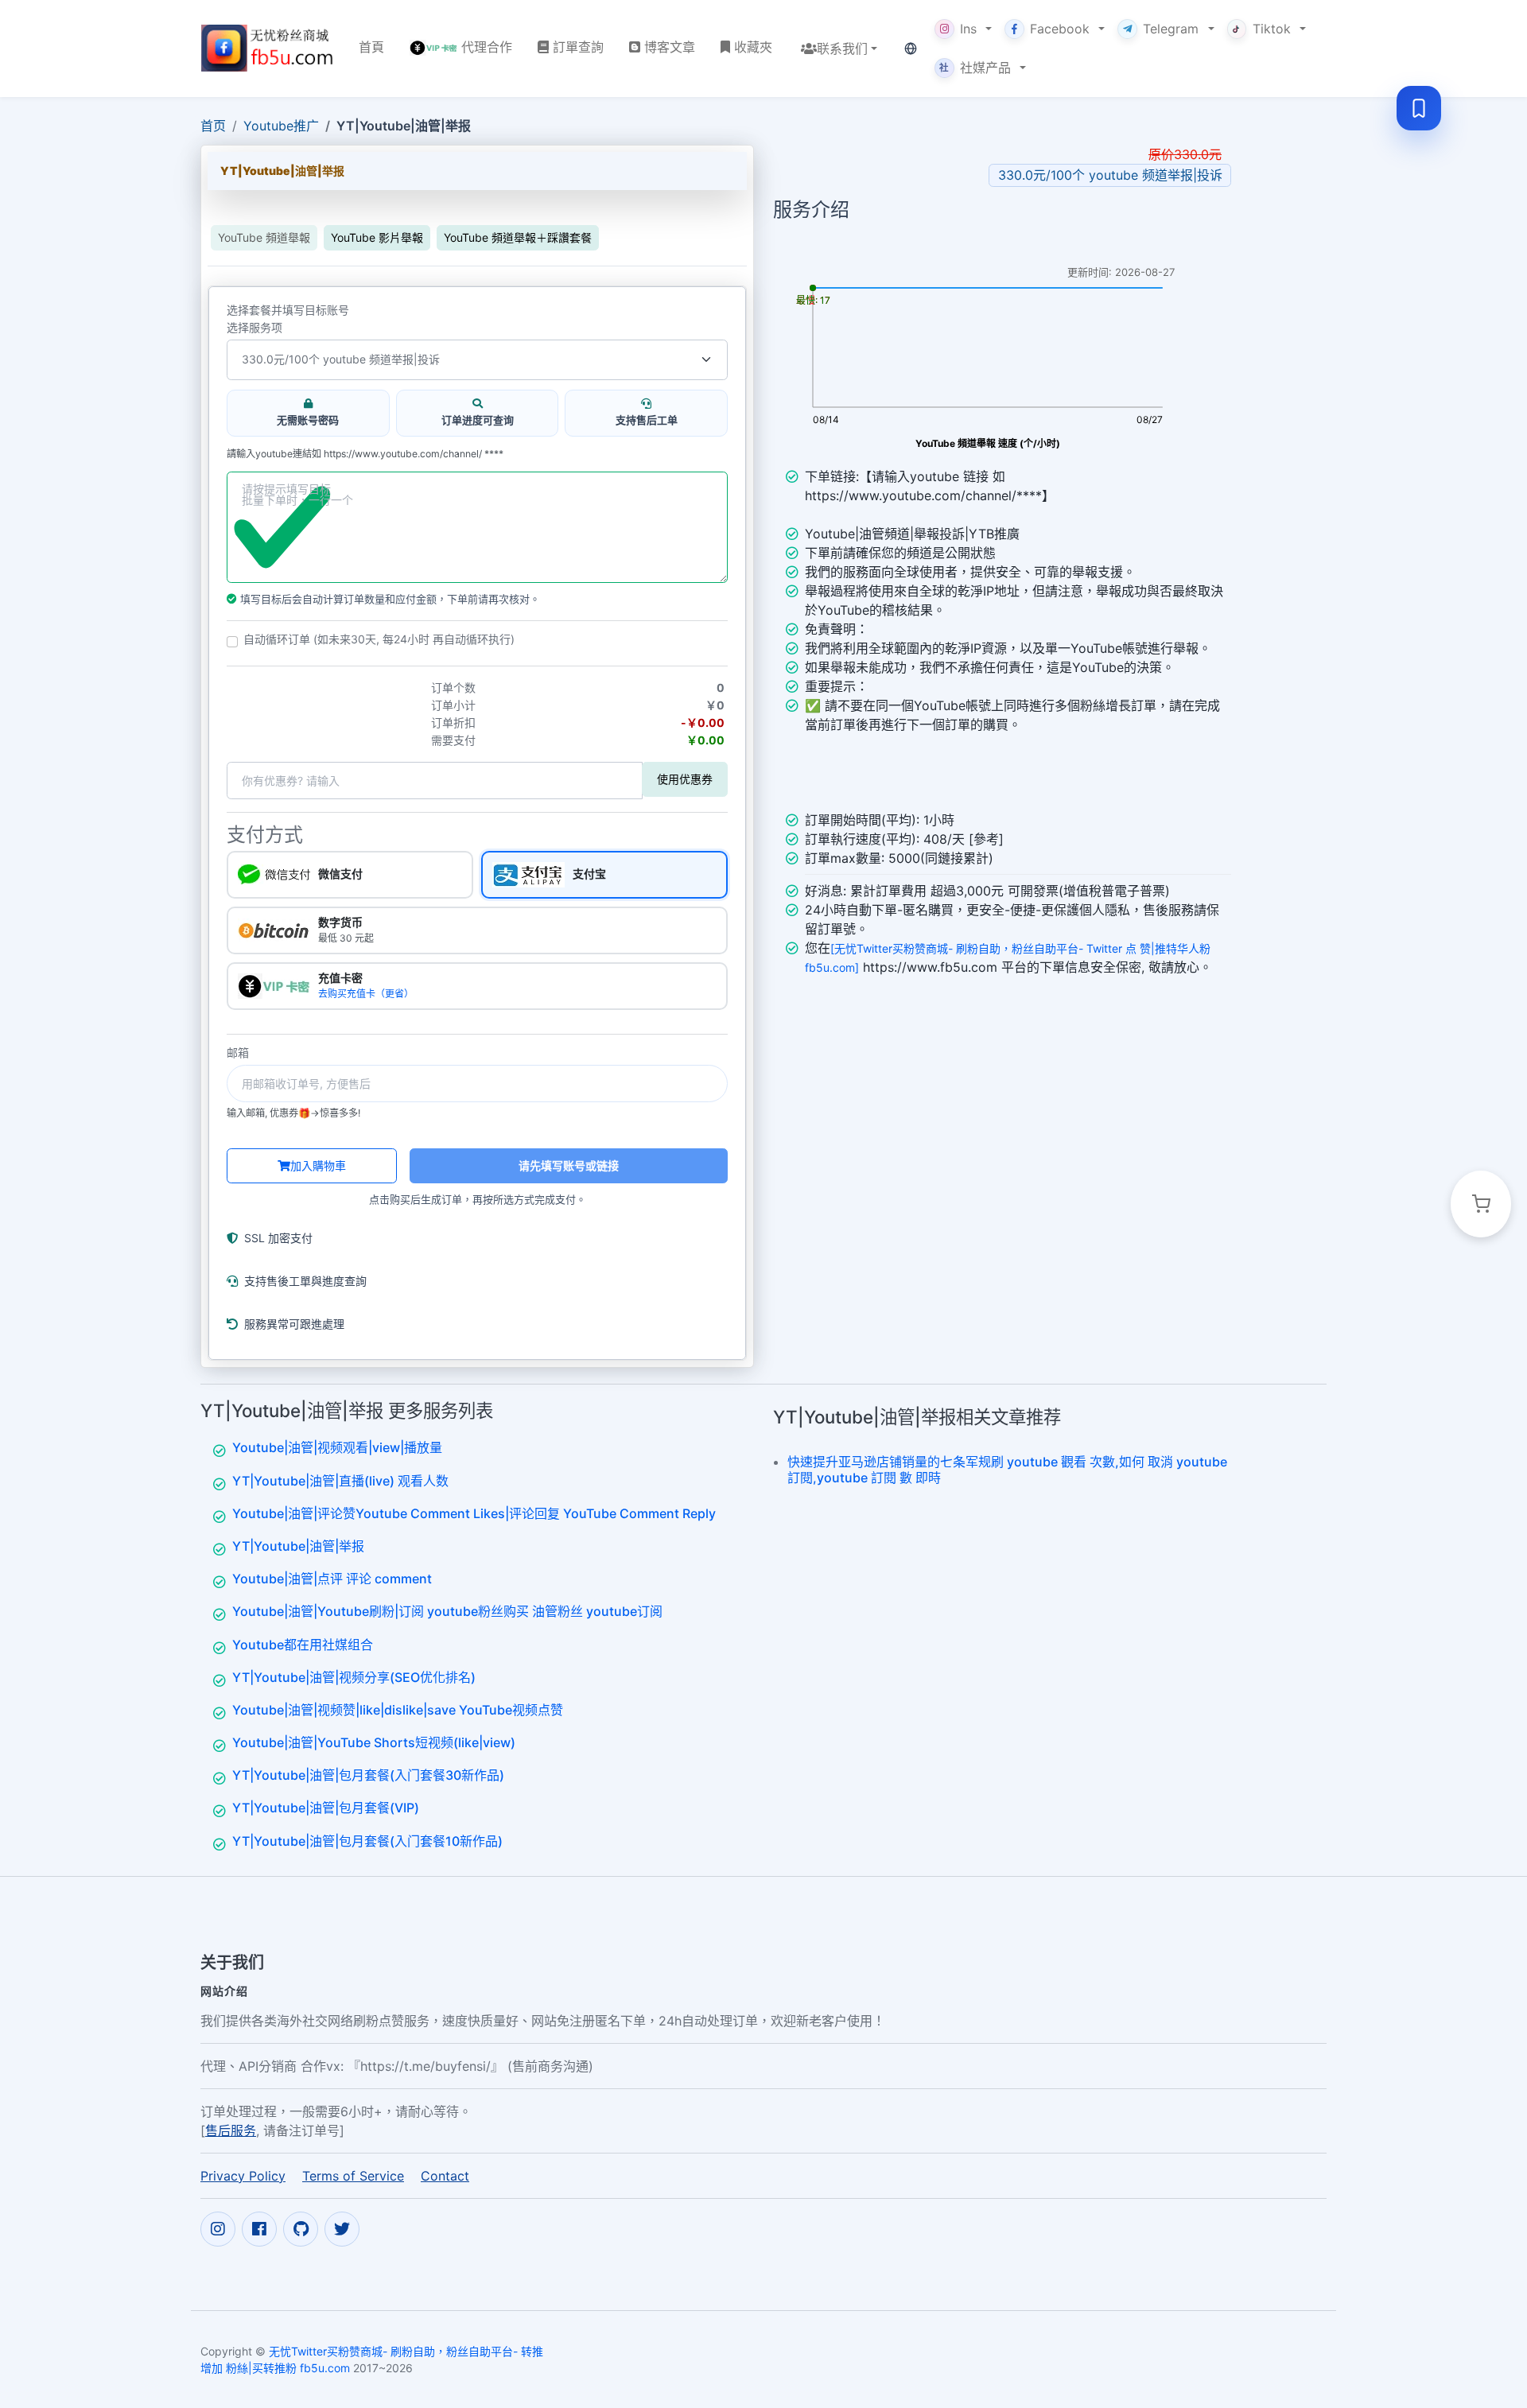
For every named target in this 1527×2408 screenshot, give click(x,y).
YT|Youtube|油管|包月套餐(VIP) (326, 1808)
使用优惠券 (685, 779)
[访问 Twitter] (342, 2229)
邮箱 (238, 1053)
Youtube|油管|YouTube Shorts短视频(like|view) (374, 1742)
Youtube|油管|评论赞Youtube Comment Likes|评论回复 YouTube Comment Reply (474, 1513)
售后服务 (231, 2130)
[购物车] (1481, 1204)
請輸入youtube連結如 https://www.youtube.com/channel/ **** (365, 454)
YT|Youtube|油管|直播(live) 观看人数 (340, 1481)
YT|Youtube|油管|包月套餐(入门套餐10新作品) (367, 1841)
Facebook (1060, 29)
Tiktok (1272, 29)
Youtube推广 (281, 126)
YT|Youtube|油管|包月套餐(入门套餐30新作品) (368, 1775)
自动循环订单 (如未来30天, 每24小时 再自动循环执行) (379, 639)
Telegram (1171, 29)
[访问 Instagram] (218, 2229)
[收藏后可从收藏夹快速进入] (1419, 108)
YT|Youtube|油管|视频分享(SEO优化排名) (354, 1677)
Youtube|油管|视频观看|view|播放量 (337, 1447)
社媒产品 (975, 68)
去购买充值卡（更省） (366, 994)
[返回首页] (267, 48)
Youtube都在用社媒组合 (303, 1645)
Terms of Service (353, 2176)
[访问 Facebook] (259, 2229)
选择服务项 (254, 328)
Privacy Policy (243, 2176)
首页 (213, 126)
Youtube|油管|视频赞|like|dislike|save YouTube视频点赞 (398, 1710)
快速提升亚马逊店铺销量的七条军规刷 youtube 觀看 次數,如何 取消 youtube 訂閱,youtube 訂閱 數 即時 (1007, 1469)
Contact (445, 2176)
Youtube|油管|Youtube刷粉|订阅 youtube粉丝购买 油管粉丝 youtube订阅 (447, 1611)
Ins (968, 29)
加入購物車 (318, 1165)
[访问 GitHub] (301, 2229)
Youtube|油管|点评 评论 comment (332, 1579)
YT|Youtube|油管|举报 (298, 1546)
